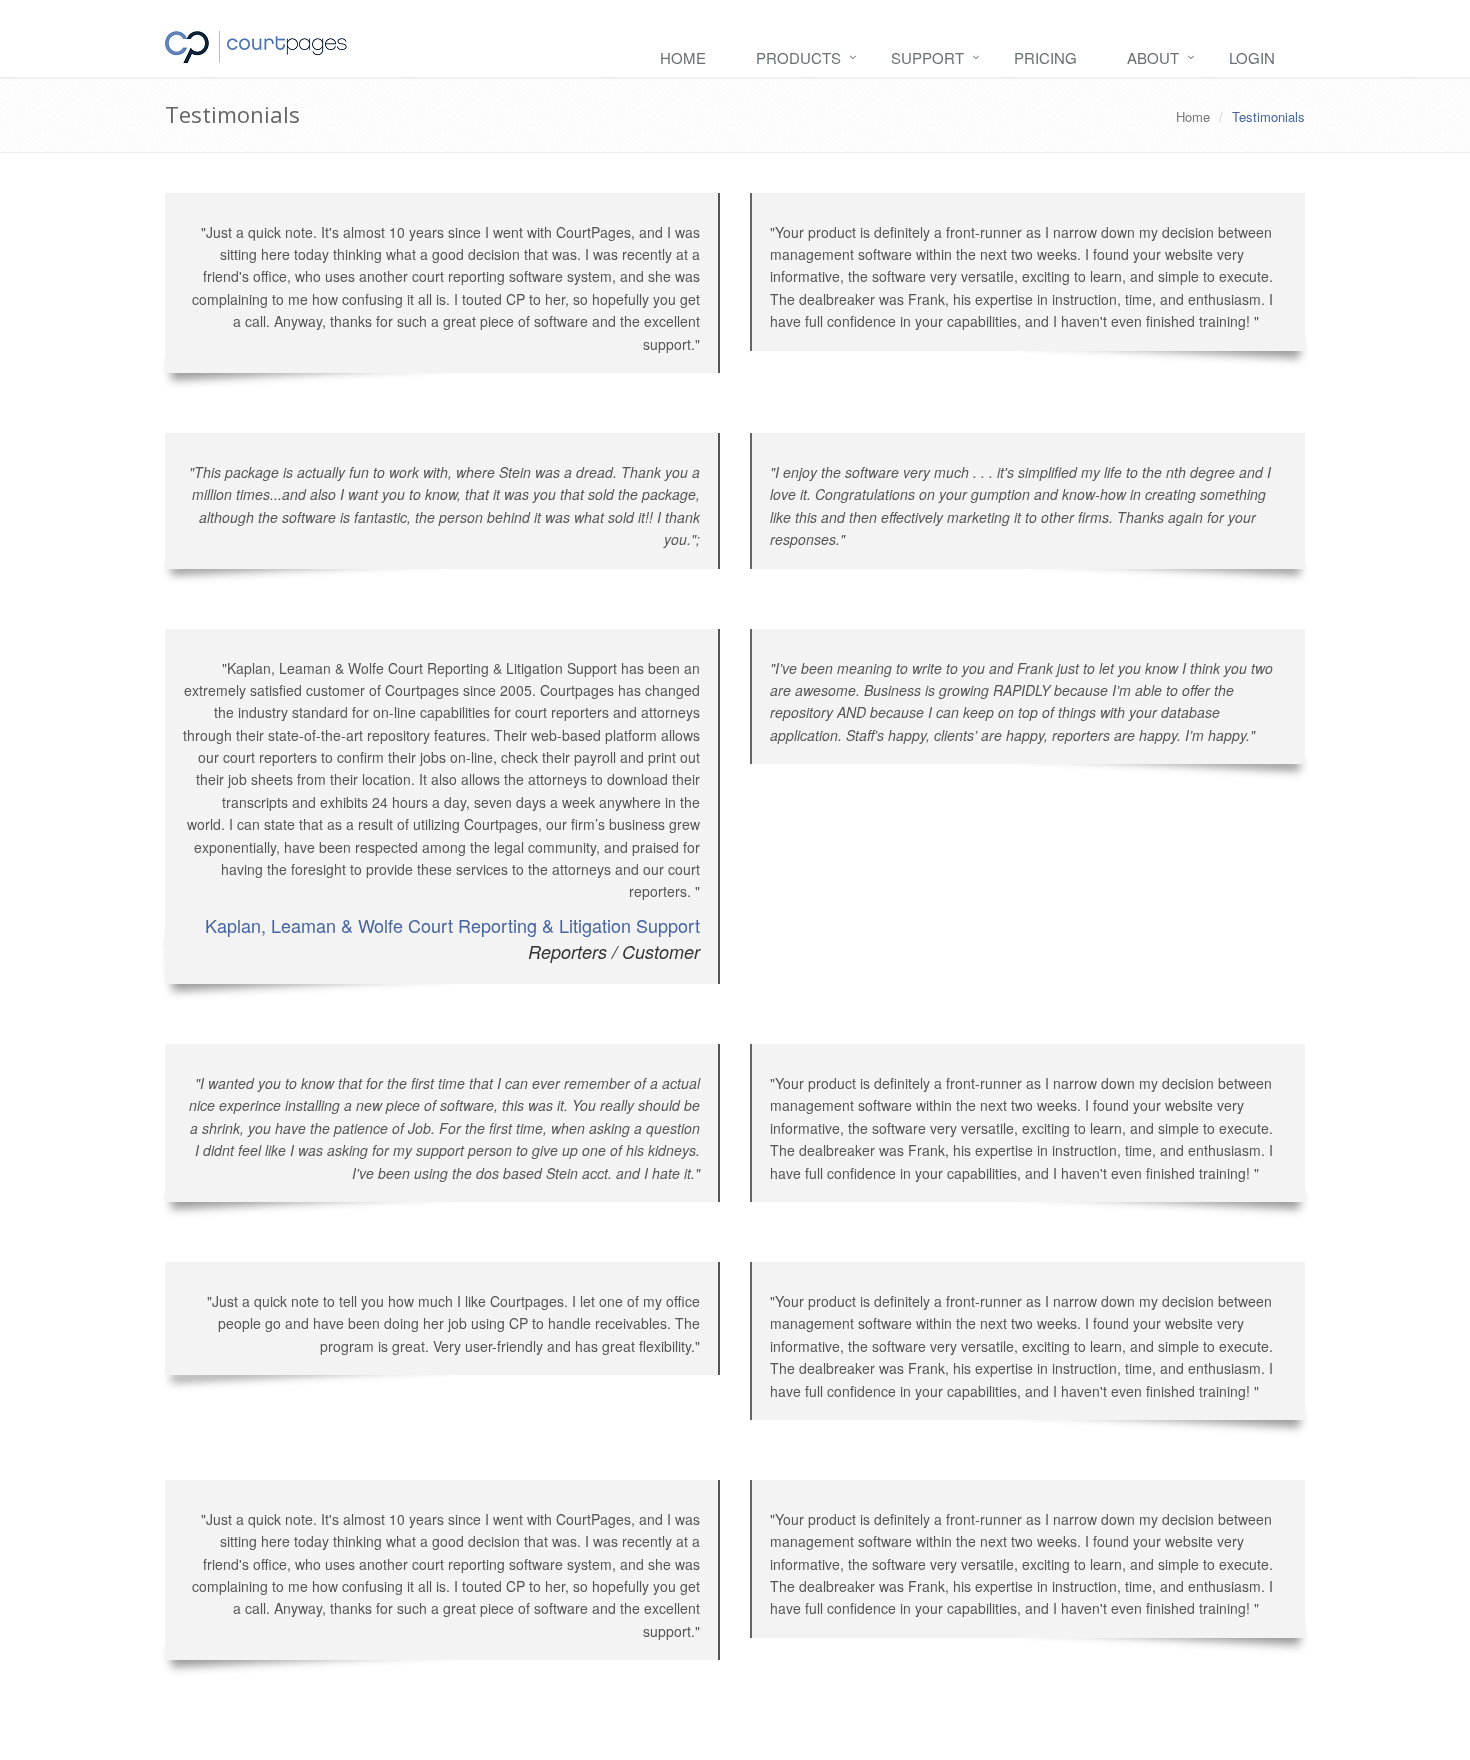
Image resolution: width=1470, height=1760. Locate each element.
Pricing (1045, 57)
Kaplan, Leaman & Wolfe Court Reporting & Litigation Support (452, 925)
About (1153, 57)
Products (798, 57)
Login (1252, 57)
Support (927, 57)
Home (683, 57)
